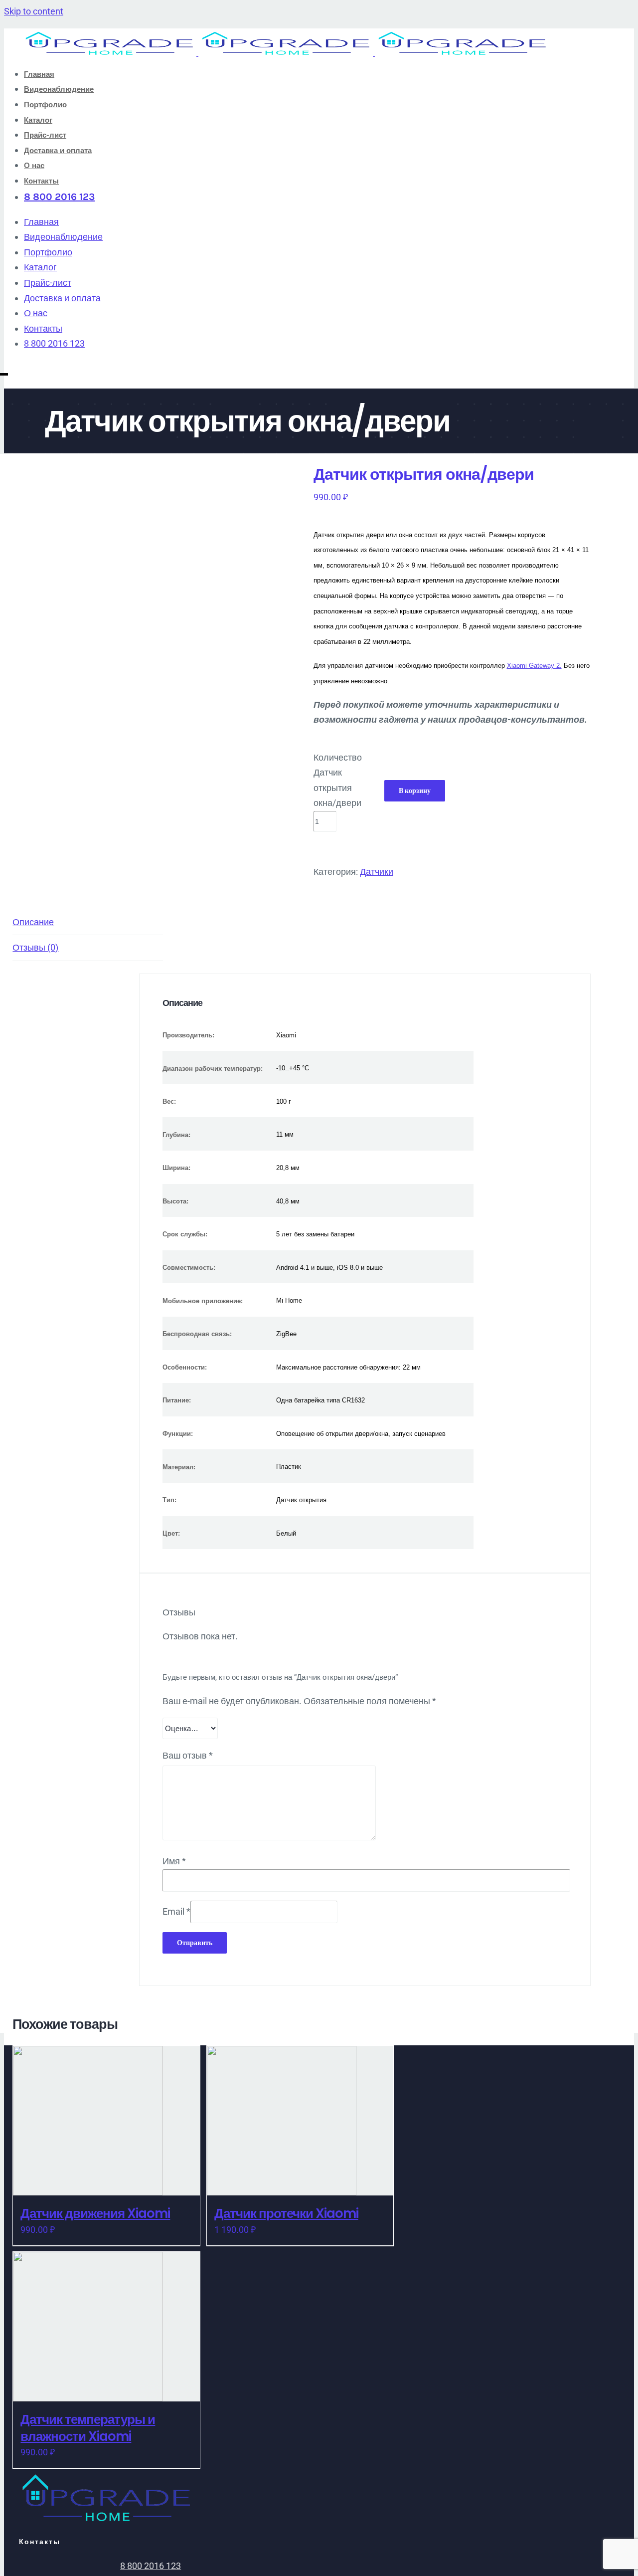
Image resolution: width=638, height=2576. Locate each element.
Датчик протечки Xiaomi (286, 2213)
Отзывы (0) (35, 947)
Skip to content (34, 11)
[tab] (88, 923)
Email (176, 1911)
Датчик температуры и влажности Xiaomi (88, 2428)
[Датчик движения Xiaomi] (106, 2121)
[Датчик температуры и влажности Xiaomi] (106, 2327)
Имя (174, 1861)
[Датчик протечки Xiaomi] (300, 2121)
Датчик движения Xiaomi (95, 2213)
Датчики (377, 872)
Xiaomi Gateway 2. (534, 666)
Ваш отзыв (188, 1755)
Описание (33, 922)
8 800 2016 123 (151, 2566)
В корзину (415, 791)
